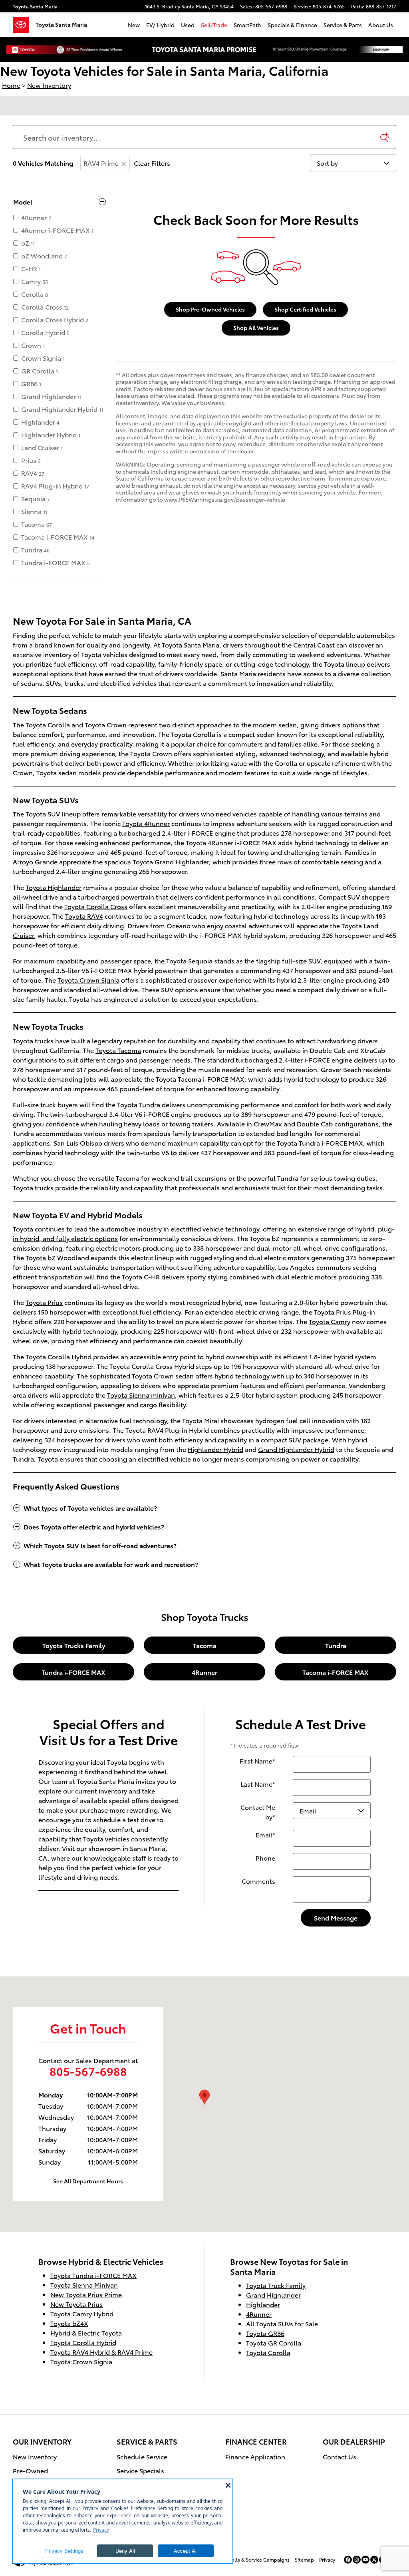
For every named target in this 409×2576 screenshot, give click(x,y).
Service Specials (140, 2470)
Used (188, 25)
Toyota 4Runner (146, 823)
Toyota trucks (33, 1040)
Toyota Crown (106, 724)
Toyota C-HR (141, 1276)
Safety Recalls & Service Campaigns (249, 2559)
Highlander (263, 2304)
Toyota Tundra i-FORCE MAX (93, 2275)
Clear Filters (152, 163)
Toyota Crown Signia (88, 980)
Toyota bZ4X (69, 2323)
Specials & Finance (292, 25)
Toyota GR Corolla (274, 2343)
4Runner (204, 1672)
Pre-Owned (30, 2470)
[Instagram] (357, 2560)
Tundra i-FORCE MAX (73, 1672)
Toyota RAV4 (84, 916)
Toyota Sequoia (189, 960)
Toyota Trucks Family (74, 1645)
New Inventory (35, 2456)
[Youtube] (365, 2560)
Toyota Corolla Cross (96, 906)
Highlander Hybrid (215, 1449)
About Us (381, 25)
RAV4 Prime (101, 163)
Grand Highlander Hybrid (296, 1449)
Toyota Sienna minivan (141, 1395)
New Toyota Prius (76, 2304)
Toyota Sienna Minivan (84, 2285)
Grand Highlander (273, 2295)
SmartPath (247, 25)
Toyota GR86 (265, 2333)
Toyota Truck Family (276, 2285)
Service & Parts (343, 25)
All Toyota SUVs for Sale (282, 2323)
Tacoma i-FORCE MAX (336, 1672)
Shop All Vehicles (256, 328)
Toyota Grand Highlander (171, 861)
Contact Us (340, 2456)
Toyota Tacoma (118, 1050)
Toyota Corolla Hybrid (59, 1356)
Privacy (327, 2559)
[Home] (24, 25)
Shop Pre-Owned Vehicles (210, 309)
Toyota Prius (44, 1302)
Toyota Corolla (48, 724)
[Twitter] (374, 2560)
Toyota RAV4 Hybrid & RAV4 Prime (101, 2352)
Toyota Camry (330, 1321)
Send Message (336, 1918)
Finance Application (255, 2456)
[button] (204, 1508)
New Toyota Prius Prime (86, 2294)
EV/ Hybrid (160, 25)
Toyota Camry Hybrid (82, 2313)
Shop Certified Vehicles (305, 309)
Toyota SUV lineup (53, 813)
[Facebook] (348, 2560)
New (134, 25)
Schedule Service (142, 2456)
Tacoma (205, 1645)
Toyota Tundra (139, 1104)
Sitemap (304, 2559)
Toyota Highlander (54, 887)
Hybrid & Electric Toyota (86, 2333)
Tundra (336, 1645)
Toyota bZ (41, 1257)
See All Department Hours (88, 2181)
